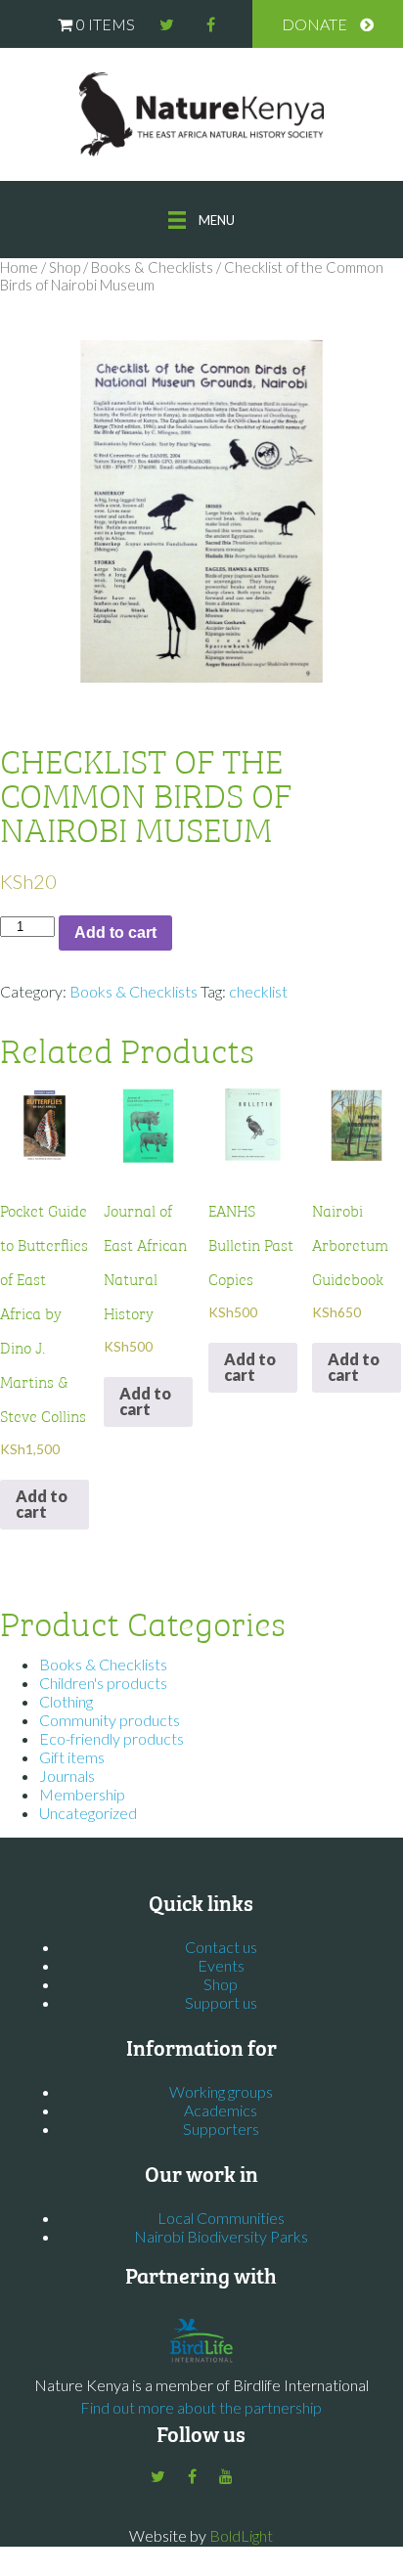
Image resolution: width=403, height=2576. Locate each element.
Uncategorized (88, 1813)
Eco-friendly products (112, 1738)
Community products (110, 1720)
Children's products (103, 1683)
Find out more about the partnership (201, 2407)
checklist (258, 991)
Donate (314, 24)
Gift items (72, 1757)
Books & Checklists (152, 267)
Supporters (221, 2129)
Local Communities (221, 2218)
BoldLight (241, 2535)
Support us (221, 2002)
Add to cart (115, 933)
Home (19, 267)
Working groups (221, 2091)
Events (221, 1965)
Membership (82, 1794)
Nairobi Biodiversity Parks (221, 2236)
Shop (65, 267)
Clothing (66, 1701)
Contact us (221, 1947)
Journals (67, 1776)
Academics (221, 2110)
